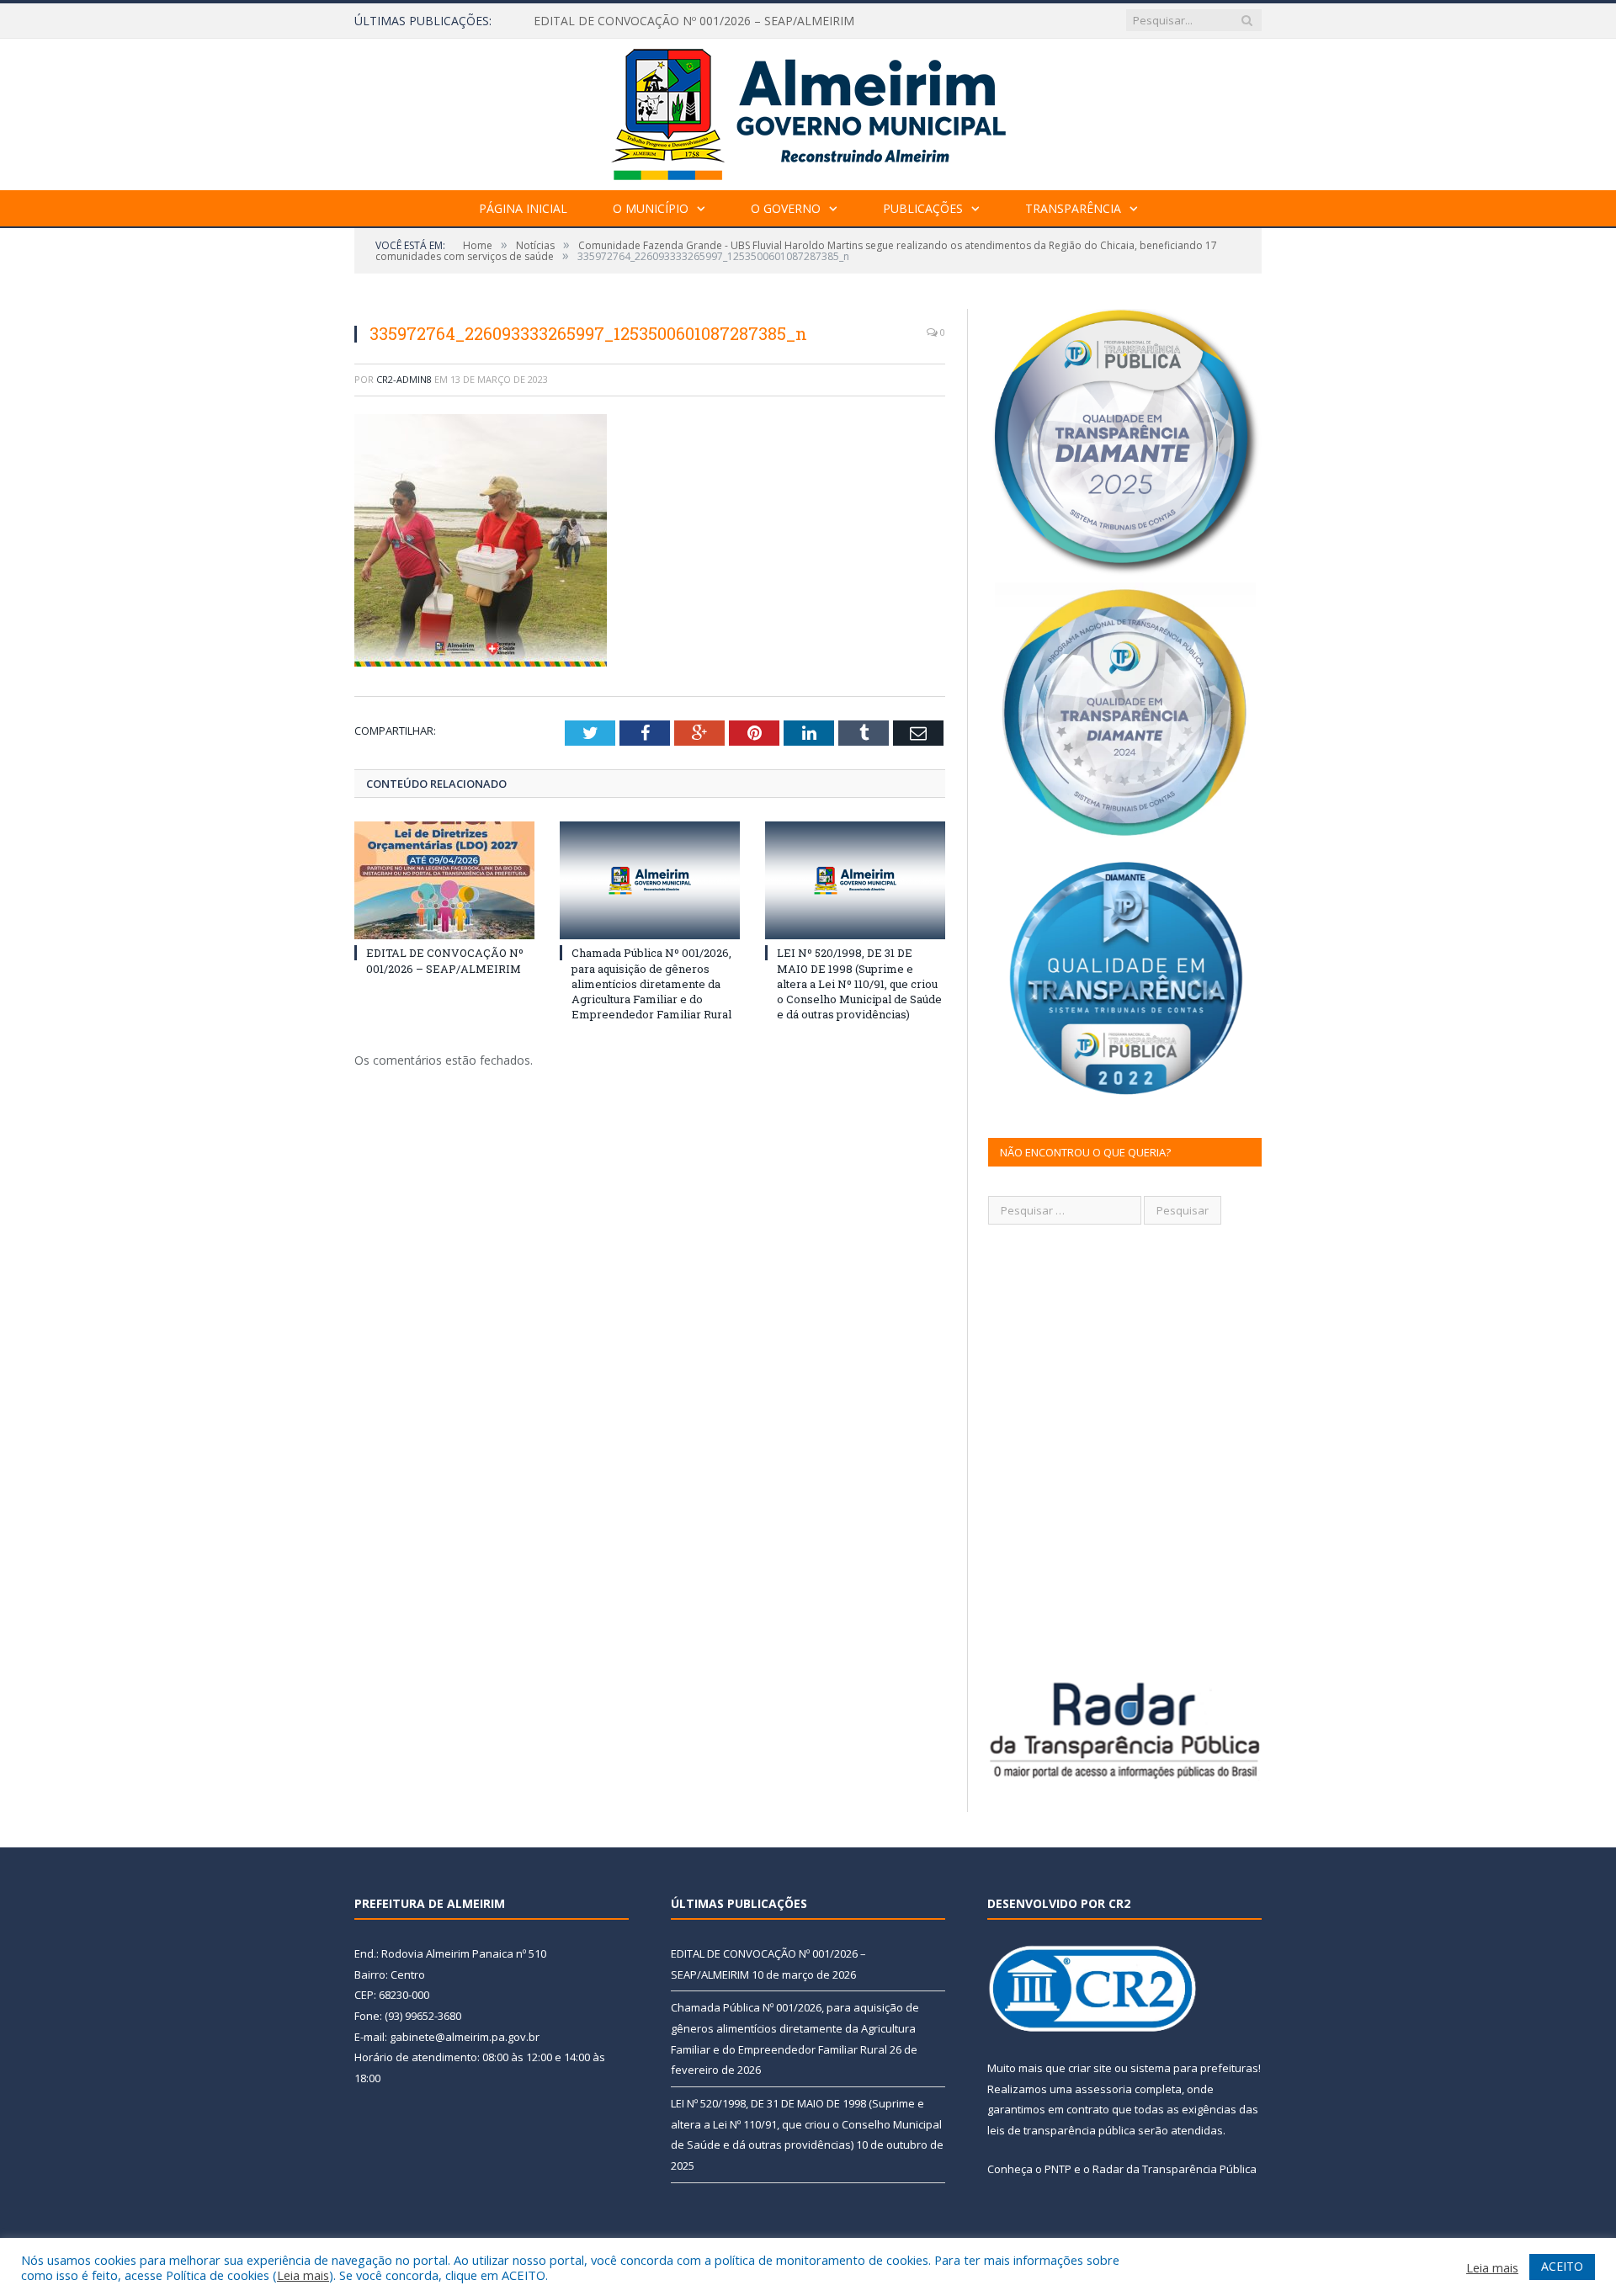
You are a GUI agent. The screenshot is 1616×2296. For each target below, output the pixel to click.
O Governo (786, 208)
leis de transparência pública (1061, 2130)
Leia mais (303, 2275)
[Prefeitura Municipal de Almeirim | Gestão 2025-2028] (808, 111)
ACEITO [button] (1562, 2266)
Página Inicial (523, 208)
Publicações (923, 208)
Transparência (1073, 208)
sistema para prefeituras (1194, 2068)
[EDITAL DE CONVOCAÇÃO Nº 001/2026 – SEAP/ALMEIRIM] (444, 880)
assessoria (1103, 2089)
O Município (651, 208)
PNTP (1058, 2169)
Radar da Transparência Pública (1175, 2169)
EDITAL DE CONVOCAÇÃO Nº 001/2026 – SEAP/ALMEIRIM (445, 960)
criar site (1090, 2068)
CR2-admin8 (404, 379)
